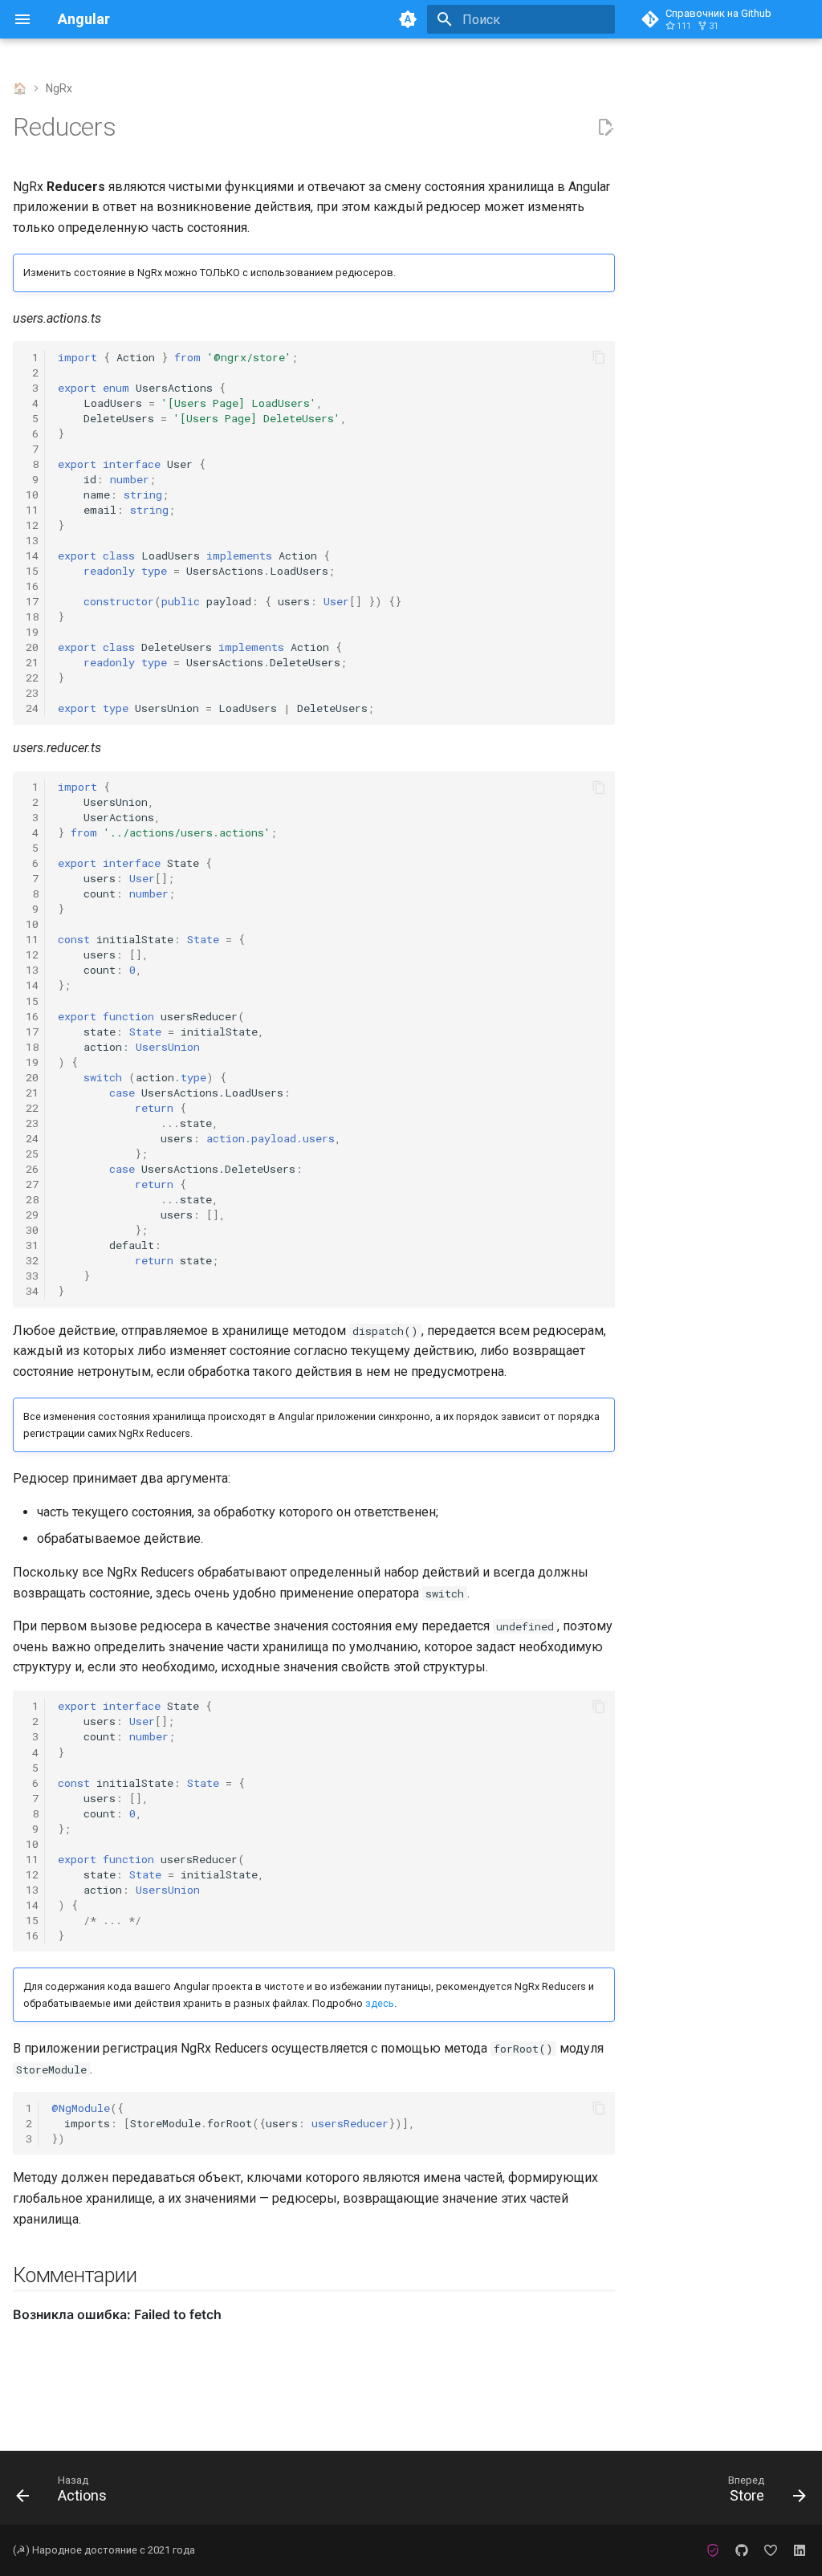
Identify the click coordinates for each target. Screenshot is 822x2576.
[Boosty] (771, 2550)
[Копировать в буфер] (599, 357)
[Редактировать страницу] (605, 128)
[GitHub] (742, 2550)
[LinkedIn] (800, 2550)
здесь (380, 2003)
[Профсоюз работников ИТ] (713, 2550)
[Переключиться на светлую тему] (408, 19)
